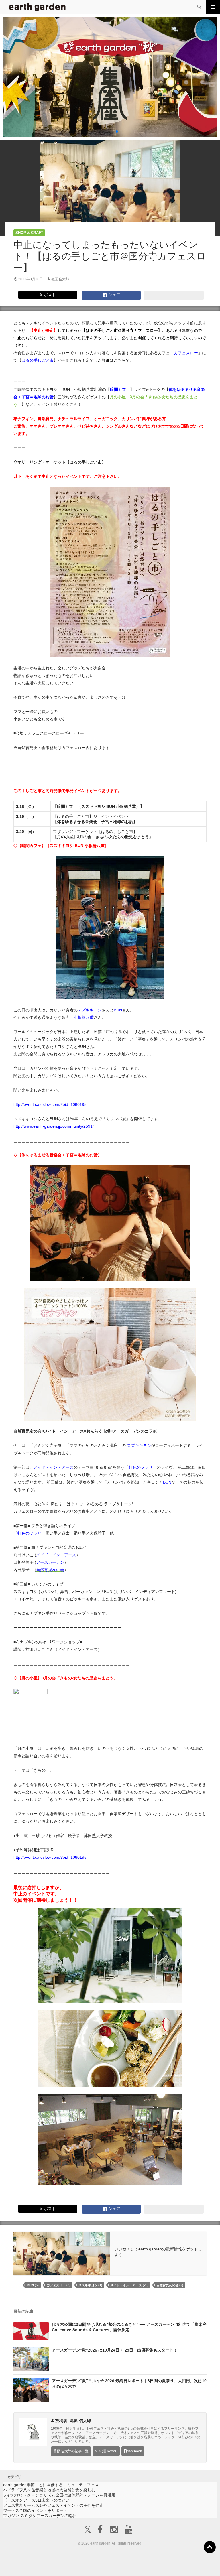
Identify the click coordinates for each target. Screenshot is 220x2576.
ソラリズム (60, 2495)
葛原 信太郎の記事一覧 (71, 2451)
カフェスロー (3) (59, 2285)
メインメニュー (213, 7)
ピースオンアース (36, 2500)
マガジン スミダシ (40, 2516)
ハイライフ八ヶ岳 (49, 2490)
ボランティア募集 (181, 2564)
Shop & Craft (29, 233)
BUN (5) (33, 2285)
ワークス (35, 2510)
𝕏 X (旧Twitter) (106, 2451)
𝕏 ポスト (48, 295)
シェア (114, 295)
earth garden (51, 2485)
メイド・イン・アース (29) (129, 2285)
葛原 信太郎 (60, 279)
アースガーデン (37, 7)
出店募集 (112, 2564)
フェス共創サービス (53, 2505)
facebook (134, 2451)
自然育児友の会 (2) (170, 2285)
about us (43, 2564)
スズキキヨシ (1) (90, 2285)
